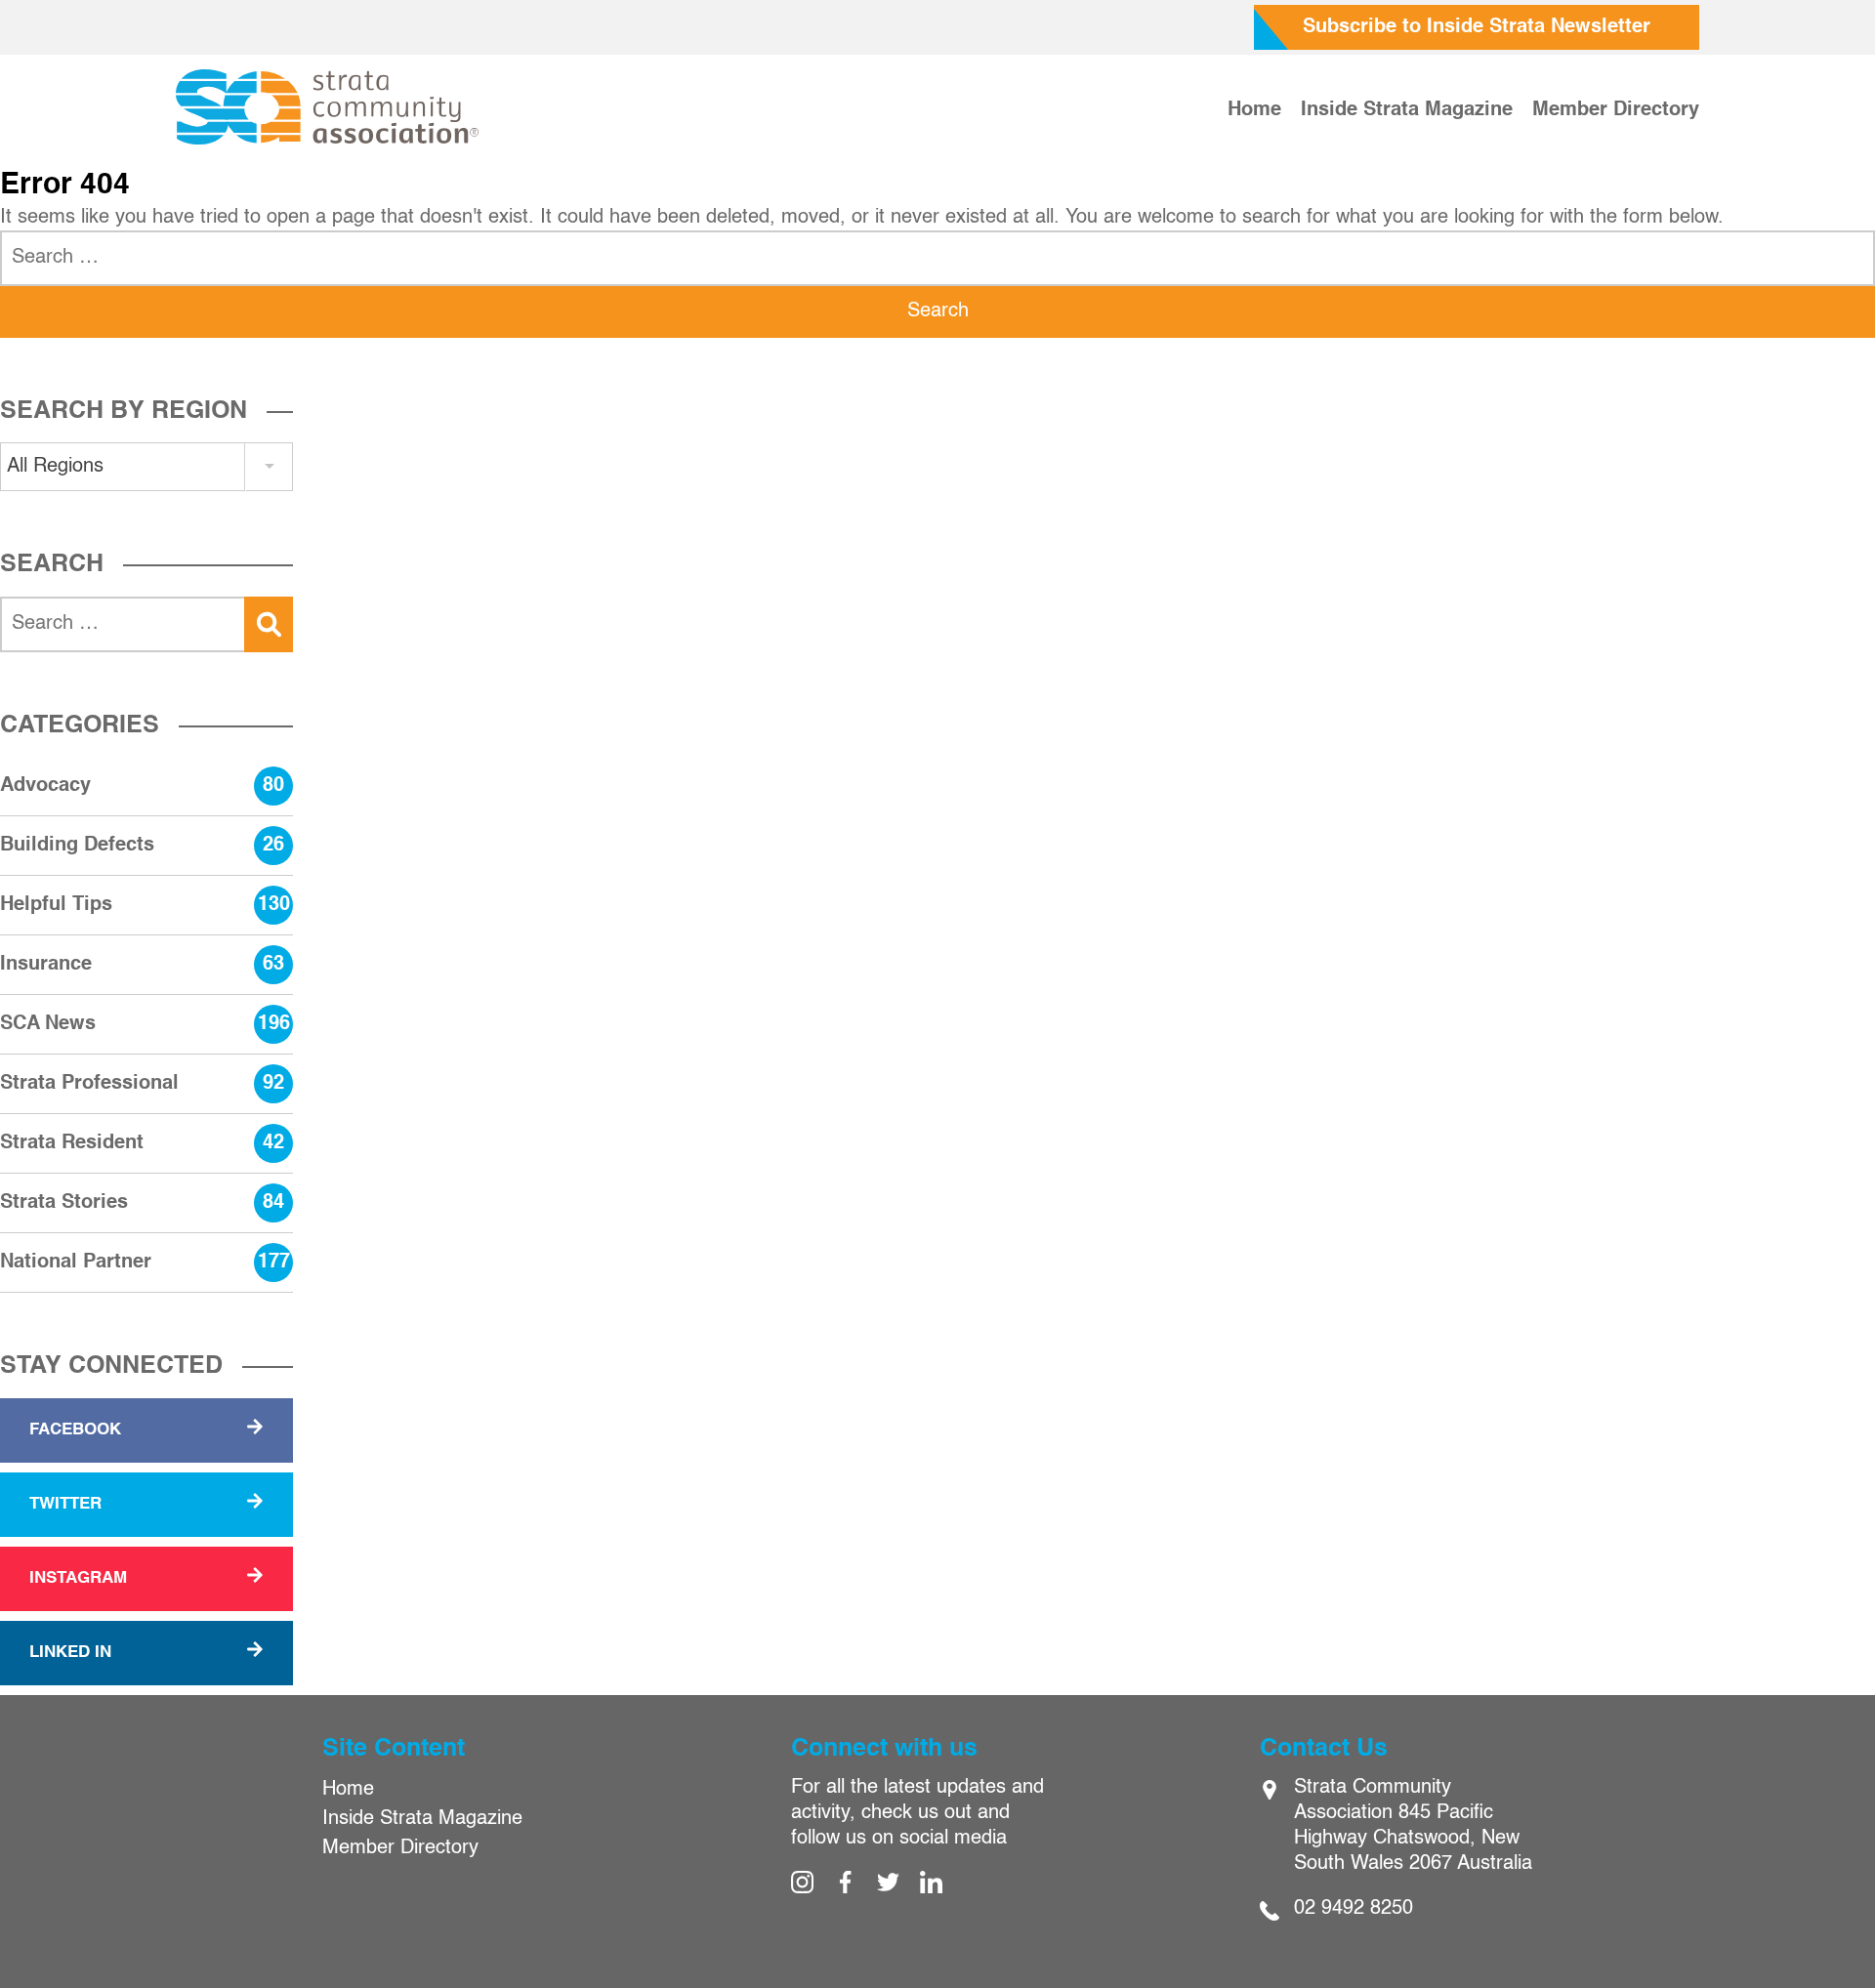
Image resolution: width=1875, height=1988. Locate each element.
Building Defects (142, 846)
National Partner (145, 1263)
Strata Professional (142, 1084)
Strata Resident (142, 1143)
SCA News (145, 1024)
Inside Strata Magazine (1407, 110)
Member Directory (1616, 110)
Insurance (142, 965)
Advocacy (142, 786)
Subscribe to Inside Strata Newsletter (1477, 27)
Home (1254, 110)
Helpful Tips (145, 905)
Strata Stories (142, 1203)
